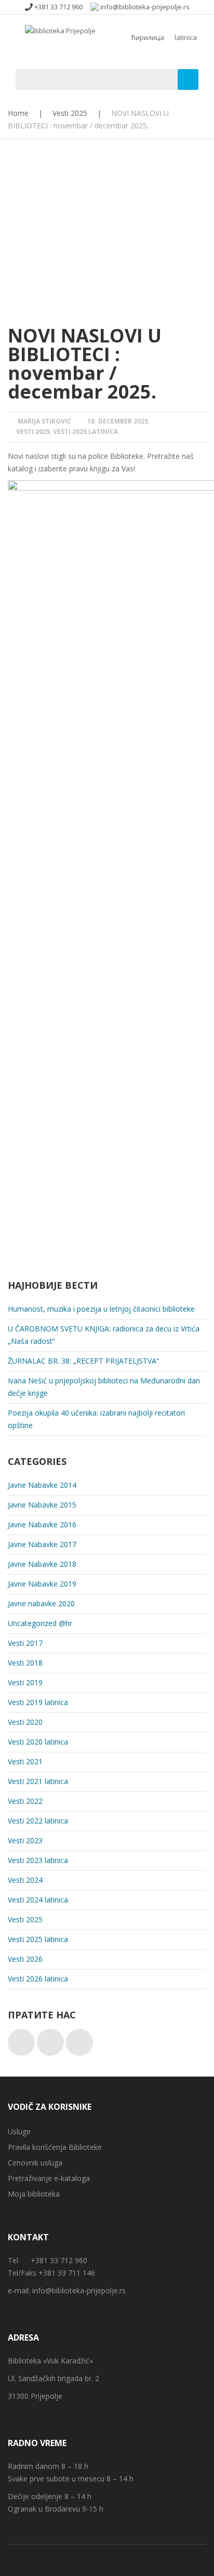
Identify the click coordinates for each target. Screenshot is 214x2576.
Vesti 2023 (25, 1840)
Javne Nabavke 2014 (42, 1485)
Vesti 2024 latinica (38, 1900)
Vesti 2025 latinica (85, 432)
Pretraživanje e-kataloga (49, 2178)
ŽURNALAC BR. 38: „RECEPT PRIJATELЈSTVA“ (83, 1361)
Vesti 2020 (25, 1722)
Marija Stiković (44, 421)
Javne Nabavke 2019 (42, 1584)
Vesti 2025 (70, 113)
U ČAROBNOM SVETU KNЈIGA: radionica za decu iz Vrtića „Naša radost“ (104, 1335)
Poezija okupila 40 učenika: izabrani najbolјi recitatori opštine (96, 1419)
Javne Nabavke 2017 (42, 1544)
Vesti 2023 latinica (38, 1860)
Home (18, 113)
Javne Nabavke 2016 (42, 1524)
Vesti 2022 (25, 1801)
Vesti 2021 (25, 1761)
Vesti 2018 (25, 1663)
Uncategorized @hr (40, 1623)
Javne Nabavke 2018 (42, 1564)
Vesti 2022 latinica (38, 1821)
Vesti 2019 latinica (38, 1702)
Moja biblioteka (34, 2194)
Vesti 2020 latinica (38, 1742)
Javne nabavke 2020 (41, 1603)
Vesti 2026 (25, 1959)
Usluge (19, 2131)
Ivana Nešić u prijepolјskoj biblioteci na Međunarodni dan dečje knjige (104, 1387)
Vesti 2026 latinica (38, 1979)
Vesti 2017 (25, 1643)
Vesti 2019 (25, 1682)
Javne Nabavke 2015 (42, 1505)
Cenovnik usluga (35, 2163)
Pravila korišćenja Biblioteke (55, 2147)
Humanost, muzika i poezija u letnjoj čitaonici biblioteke (101, 1309)
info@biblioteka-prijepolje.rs (79, 2290)
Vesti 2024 (25, 1880)
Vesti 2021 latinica (38, 1781)
